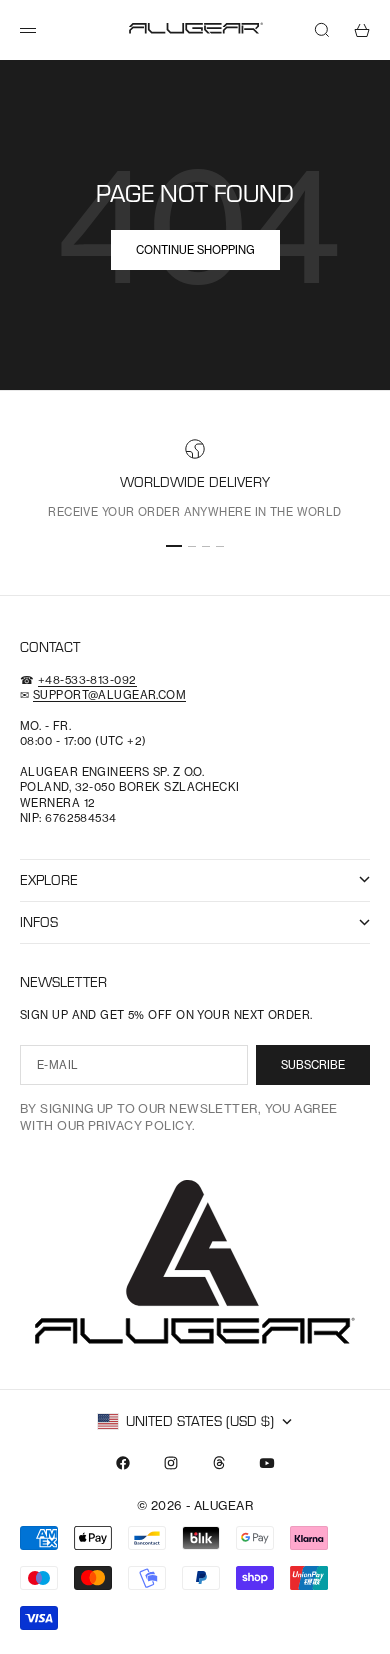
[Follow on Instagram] (171, 1463)
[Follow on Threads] (219, 1463)
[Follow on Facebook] (123, 1463)
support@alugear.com (109, 695)
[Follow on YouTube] (267, 1463)
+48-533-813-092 (87, 680)
